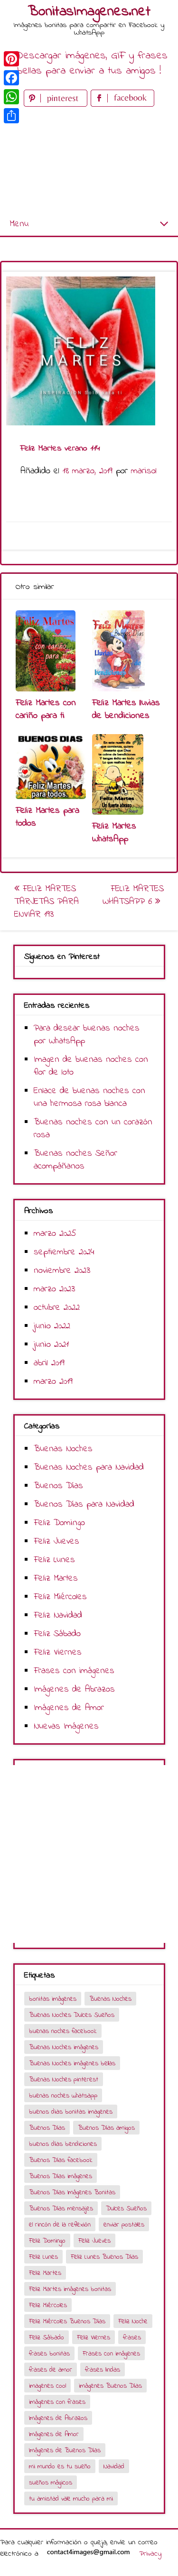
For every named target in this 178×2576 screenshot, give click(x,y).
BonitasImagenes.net (89, 12)
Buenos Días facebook (61, 2160)
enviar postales (124, 2225)
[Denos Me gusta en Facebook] (122, 105)
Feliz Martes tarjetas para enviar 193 (47, 902)
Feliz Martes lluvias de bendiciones (126, 709)
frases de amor (51, 2370)
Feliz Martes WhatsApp (114, 833)
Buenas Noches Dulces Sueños (72, 2015)
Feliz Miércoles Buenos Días (67, 2322)
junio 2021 (51, 1345)
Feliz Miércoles (60, 1597)
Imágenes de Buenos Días (65, 2451)
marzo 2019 (53, 1382)
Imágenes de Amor (69, 1708)
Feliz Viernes (58, 1652)
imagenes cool (47, 2386)
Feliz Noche (133, 2322)
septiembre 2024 (64, 1252)
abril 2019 (49, 1363)
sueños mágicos (51, 2483)
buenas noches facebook (63, 2031)
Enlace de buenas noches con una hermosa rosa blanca (89, 1097)
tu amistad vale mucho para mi (71, 2499)
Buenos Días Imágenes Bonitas (72, 2193)
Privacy (150, 2554)
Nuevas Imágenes (66, 1726)
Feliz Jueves (56, 1541)
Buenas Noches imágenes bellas (72, 2064)
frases (132, 2338)
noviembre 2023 (62, 1271)
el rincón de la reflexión (60, 2225)
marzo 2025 (55, 1234)
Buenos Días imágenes (61, 2176)
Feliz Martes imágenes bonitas (70, 2289)
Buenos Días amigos (106, 2128)
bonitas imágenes (53, 1999)
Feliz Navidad (58, 1615)
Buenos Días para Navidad (84, 1504)
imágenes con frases (57, 2402)
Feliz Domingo (59, 1523)
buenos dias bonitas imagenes (71, 2112)
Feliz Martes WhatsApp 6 (133, 895)
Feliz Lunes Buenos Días (104, 2257)
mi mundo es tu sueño (60, 2467)
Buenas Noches (63, 1449)
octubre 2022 (57, 1308)
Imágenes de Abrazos (74, 1689)
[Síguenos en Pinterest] (57, 105)
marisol (144, 471)
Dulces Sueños (126, 2209)
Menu (19, 224)
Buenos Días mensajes (61, 2209)
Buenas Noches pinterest (64, 2080)
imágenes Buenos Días (110, 2386)
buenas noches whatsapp (63, 2096)
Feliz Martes (56, 1578)
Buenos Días (58, 1486)
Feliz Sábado (57, 1634)
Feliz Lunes (54, 1560)
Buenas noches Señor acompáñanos (75, 1160)
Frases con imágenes (74, 1671)
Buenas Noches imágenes (64, 2047)
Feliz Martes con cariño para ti (46, 709)
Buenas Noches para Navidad (89, 1467)
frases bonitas (49, 2354)
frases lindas (103, 2370)
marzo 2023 (54, 1289)
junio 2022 (52, 1326)
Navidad (114, 2467)
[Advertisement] (89, 161)
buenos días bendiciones (63, 2144)
